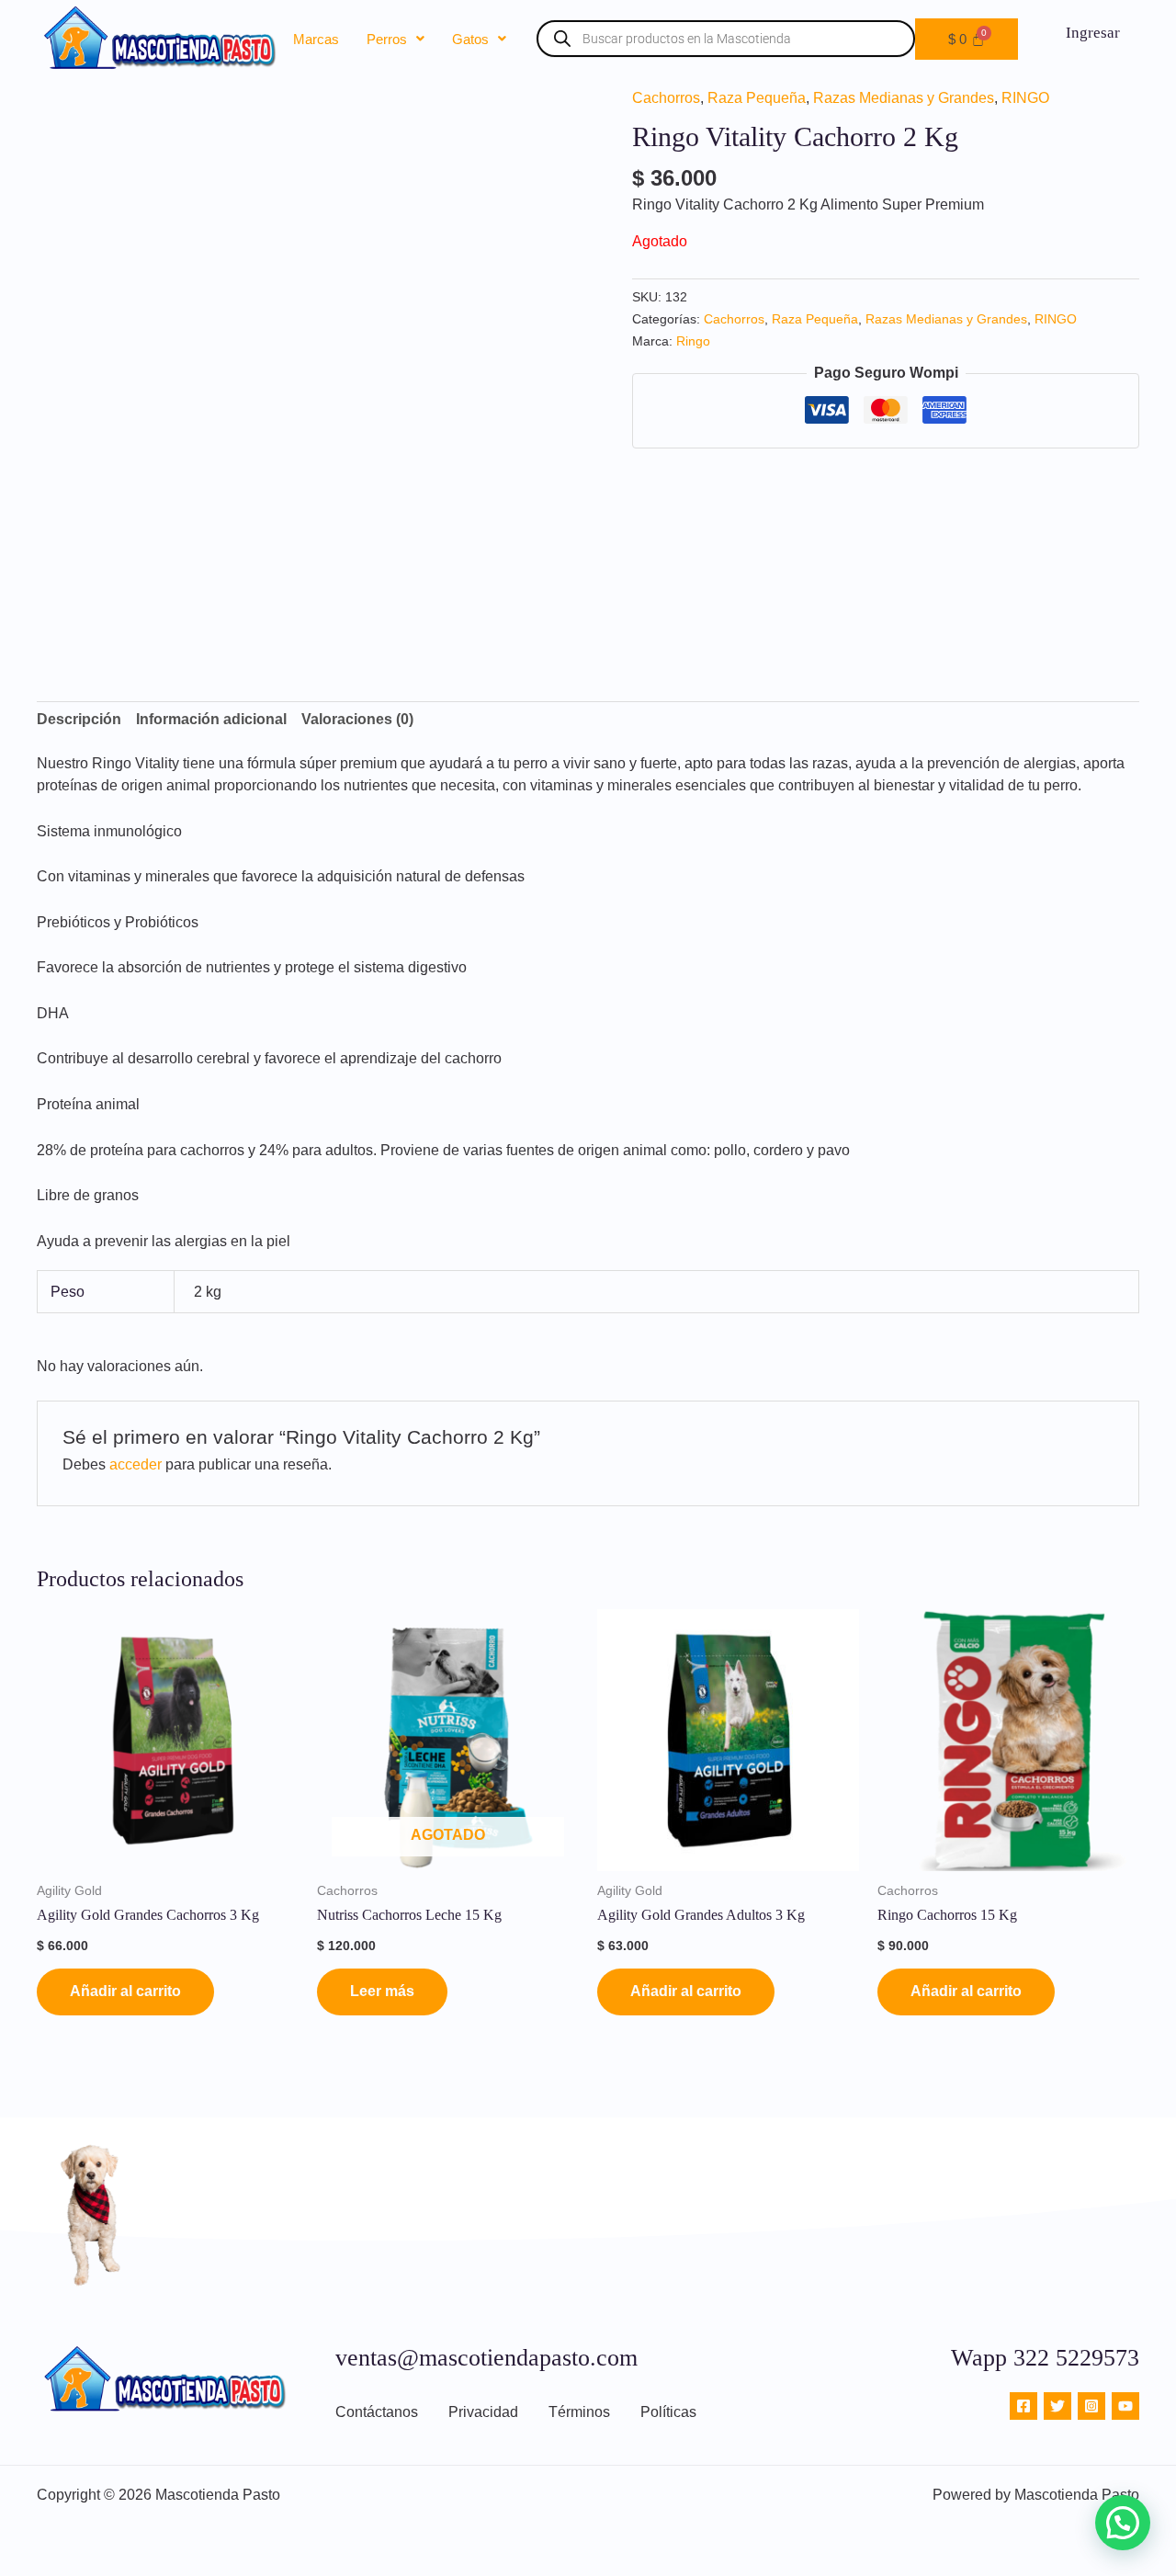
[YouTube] (1125, 2406)
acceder (136, 1464)
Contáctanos (377, 2412)
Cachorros (666, 98)
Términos (579, 2412)
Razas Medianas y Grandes (904, 98)
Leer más (382, 1991)
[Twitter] (1057, 2406)
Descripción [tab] (79, 719)
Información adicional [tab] (211, 719)
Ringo (693, 341)
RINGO (1025, 98)
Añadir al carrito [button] (125, 1991)
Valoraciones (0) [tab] (357, 719)
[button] (396, 39)
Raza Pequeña (757, 98)
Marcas (316, 39)
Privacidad (483, 2412)
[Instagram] (1091, 2406)
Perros (387, 39)
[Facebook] (1023, 2406)
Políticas (668, 2412)
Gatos (470, 39)
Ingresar (1093, 33)
